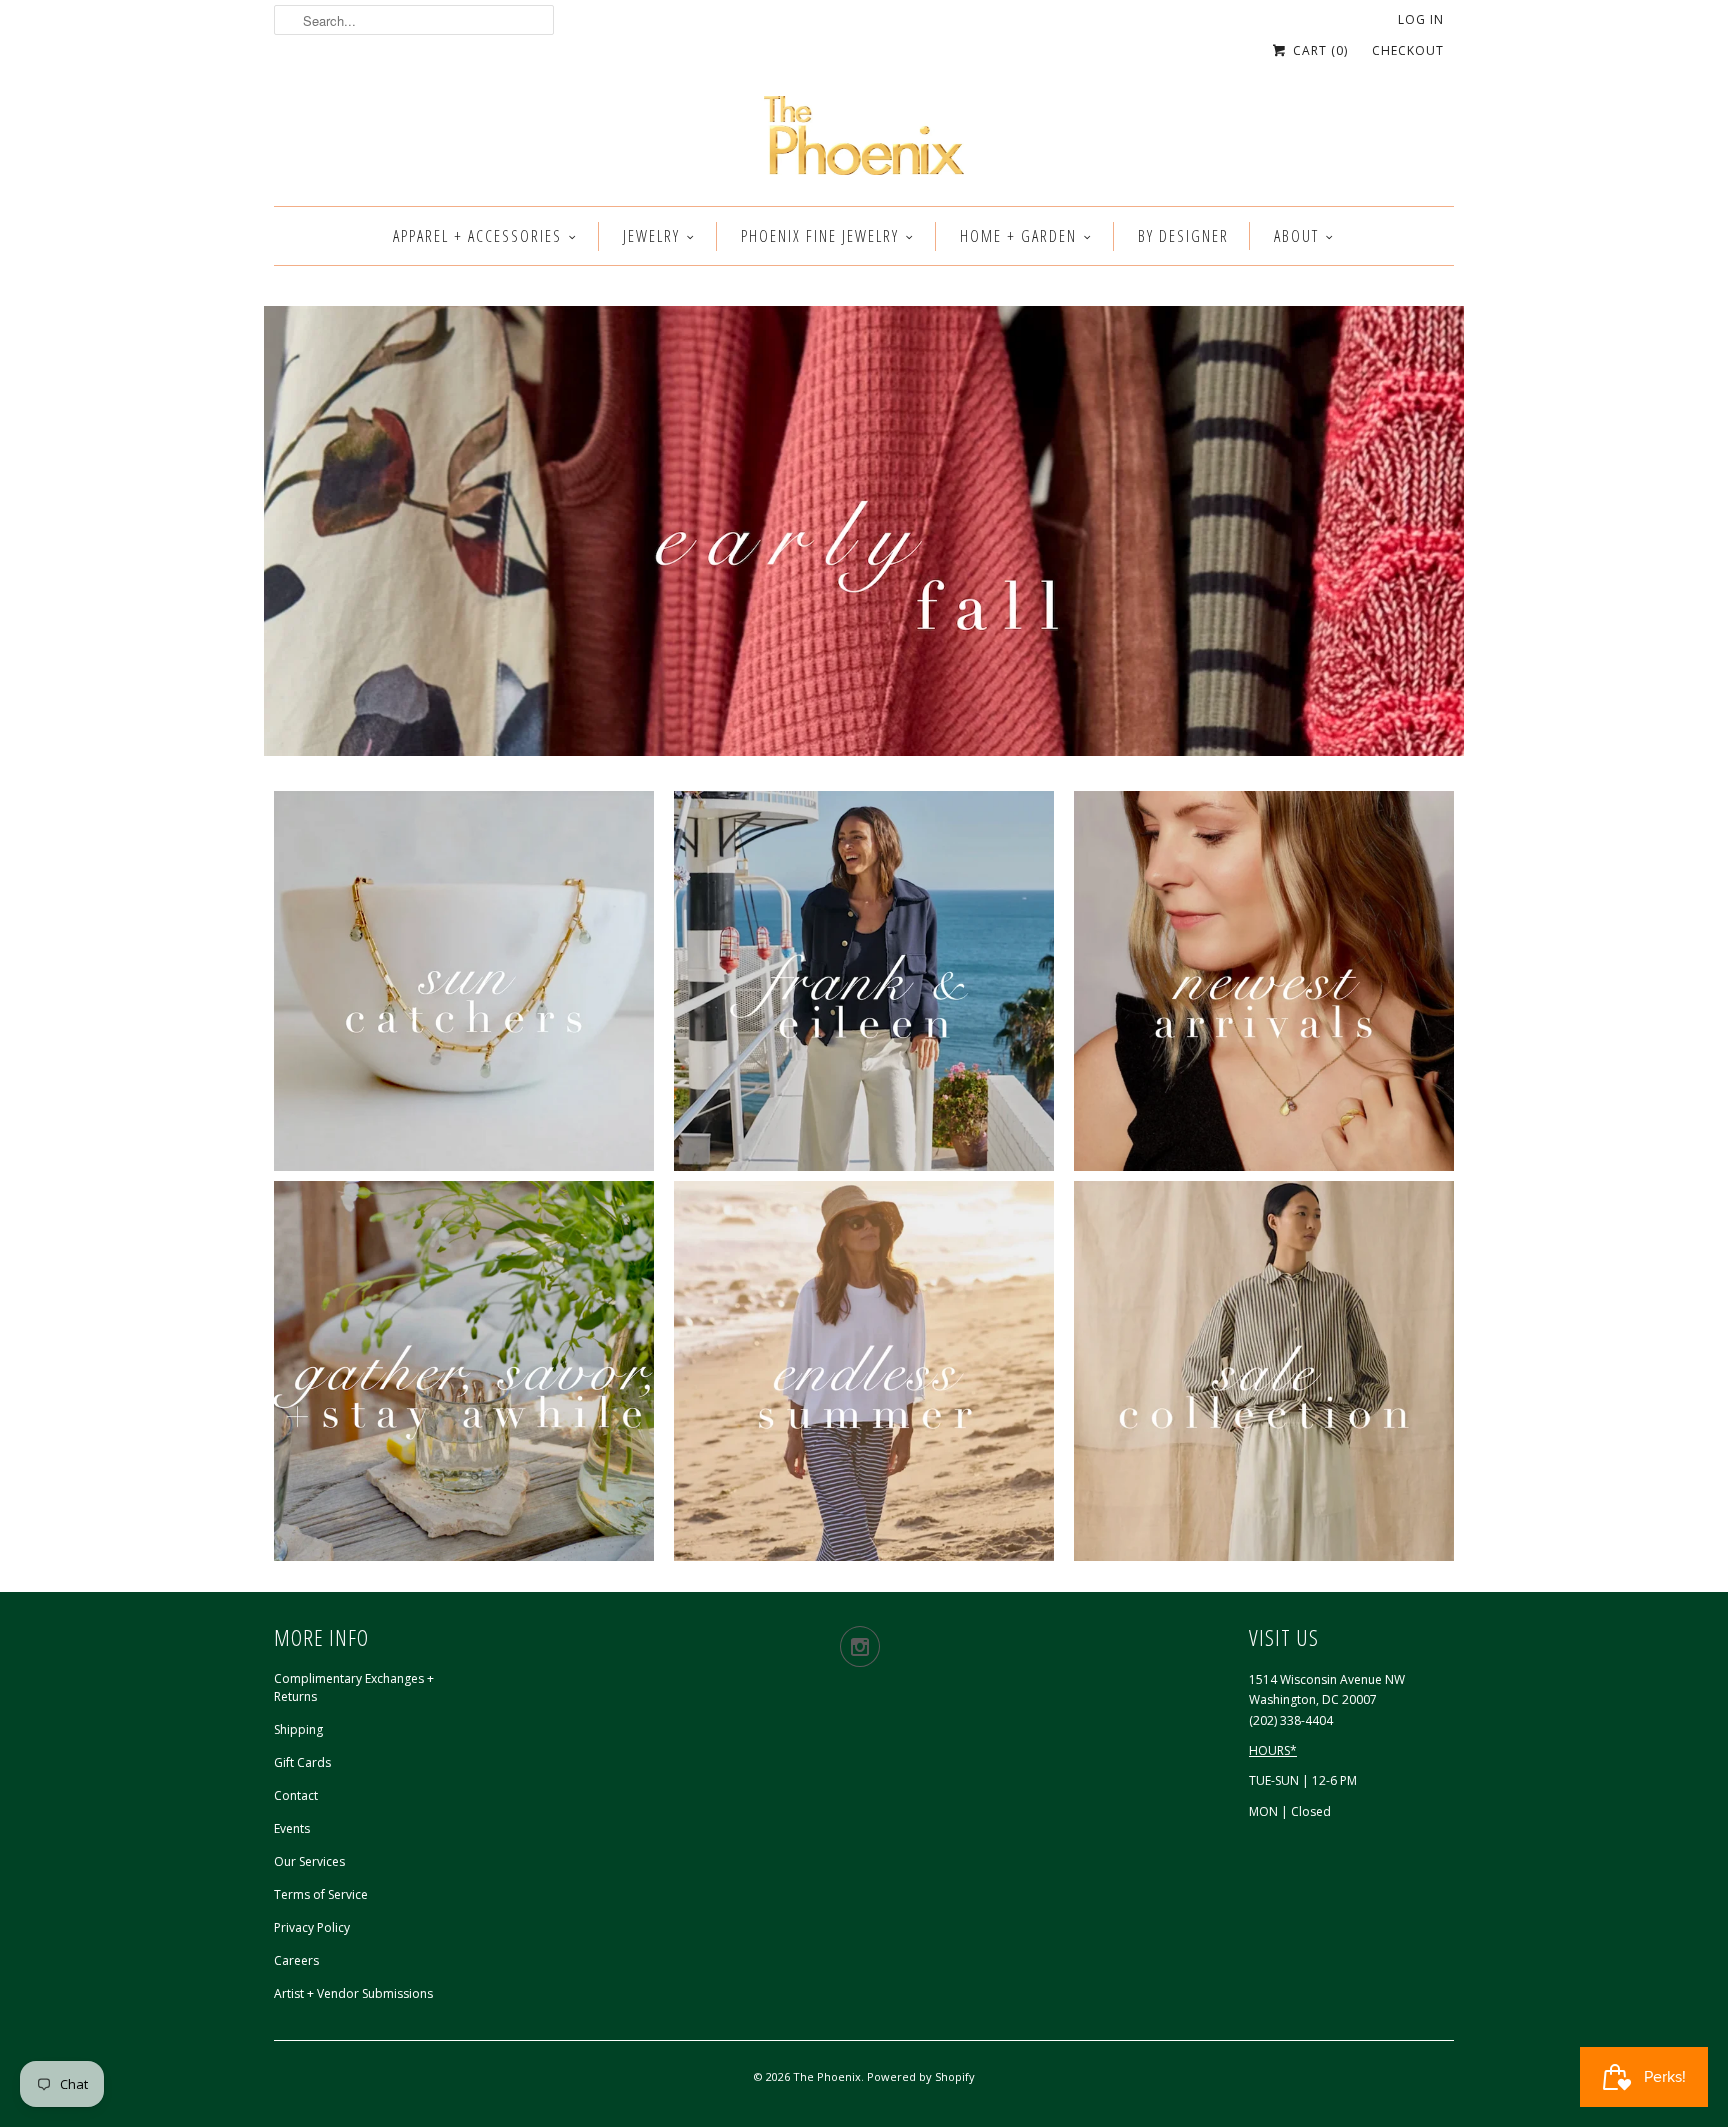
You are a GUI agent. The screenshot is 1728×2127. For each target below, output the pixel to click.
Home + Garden (1018, 236)
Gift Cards (302, 1762)
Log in (1421, 19)
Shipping (298, 1729)
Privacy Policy (312, 1927)
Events (292, 1828)
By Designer (1183, 236)
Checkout (1408, 50)
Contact (296, 1795)
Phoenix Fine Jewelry (820, 236)
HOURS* (1273, 1750)
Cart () (1318, 50)
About (1296, 236)
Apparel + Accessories (477, 236)
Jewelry (651, 236)
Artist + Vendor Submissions (353, 1993)
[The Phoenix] (864, 141)
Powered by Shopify (921, 2076)
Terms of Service (321, 1894)
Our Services (309, 1861)
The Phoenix (827, 2076)
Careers (296, 1960)
